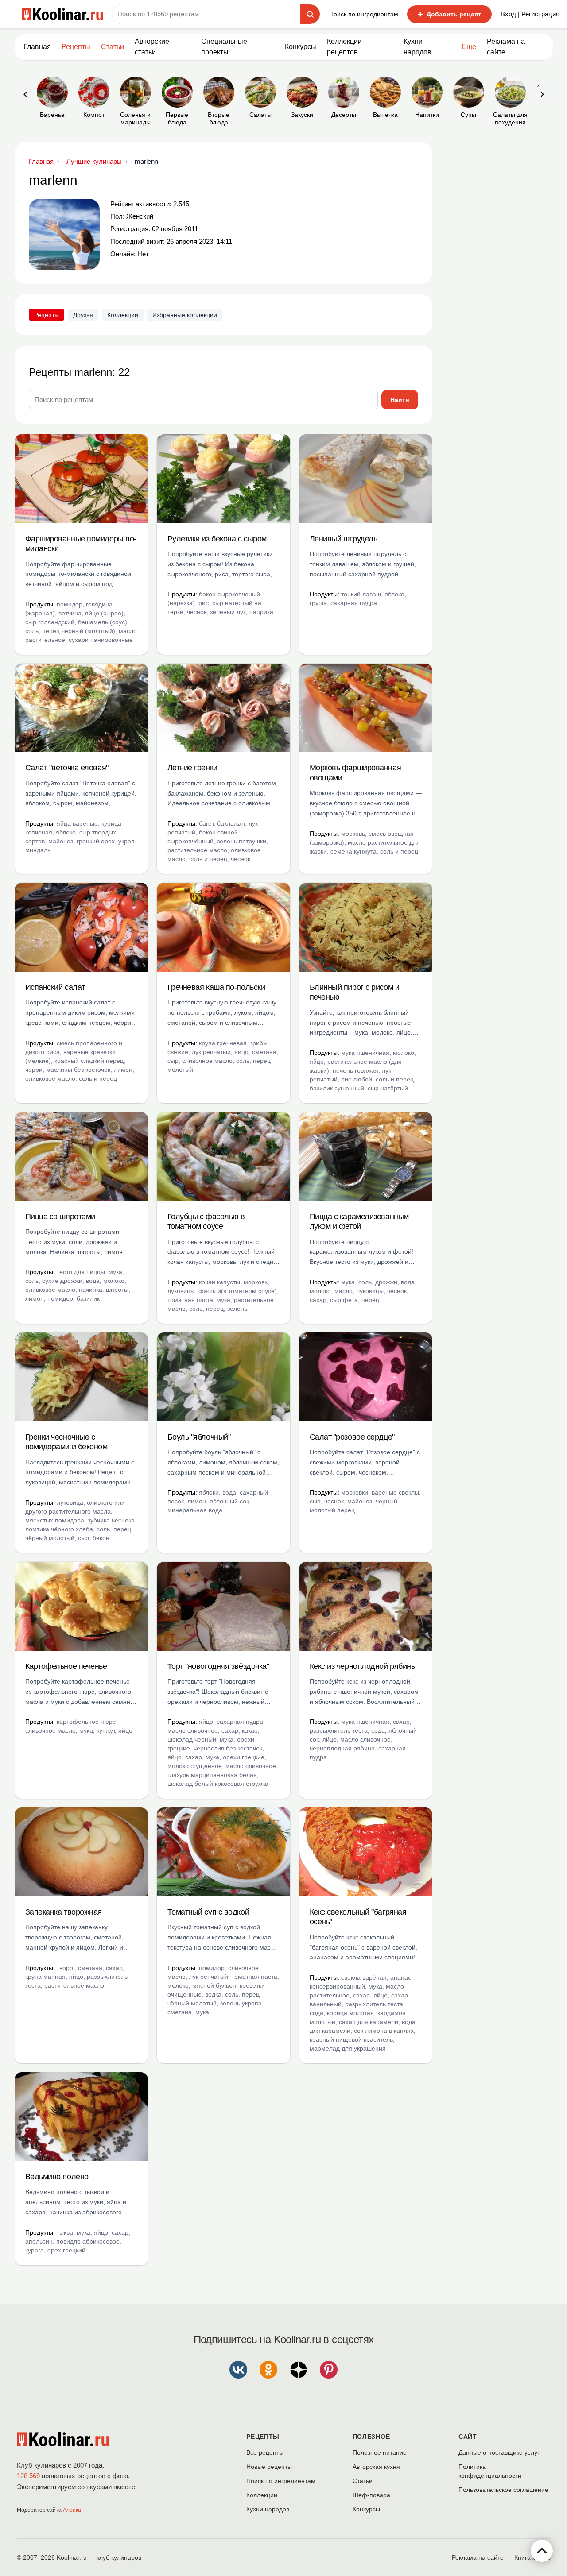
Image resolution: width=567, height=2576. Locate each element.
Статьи (363, 2481)
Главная (37, 47)
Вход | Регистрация (530, 14)
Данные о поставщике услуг (499, 2452)
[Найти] (310, 14)
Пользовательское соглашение (503, 2490)
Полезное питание (380, 2452)
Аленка (72, 2510)
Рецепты (76, 47)
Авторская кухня (376, 2467)
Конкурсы (301, 47)
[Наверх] (542, 2551)
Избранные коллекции (185, 315)
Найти (400, 400)
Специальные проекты (224, 47)
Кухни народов (417, 47)
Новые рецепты (269, 2467)
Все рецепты (265, 2452)
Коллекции (123, 315)
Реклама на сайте (506, 47)
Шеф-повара (371, 2495)
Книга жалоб (532, 2557)
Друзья (83, 315)
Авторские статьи (152, 47)
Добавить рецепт (449, 14)
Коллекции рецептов (344, 47)
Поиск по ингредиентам (364, 14)
